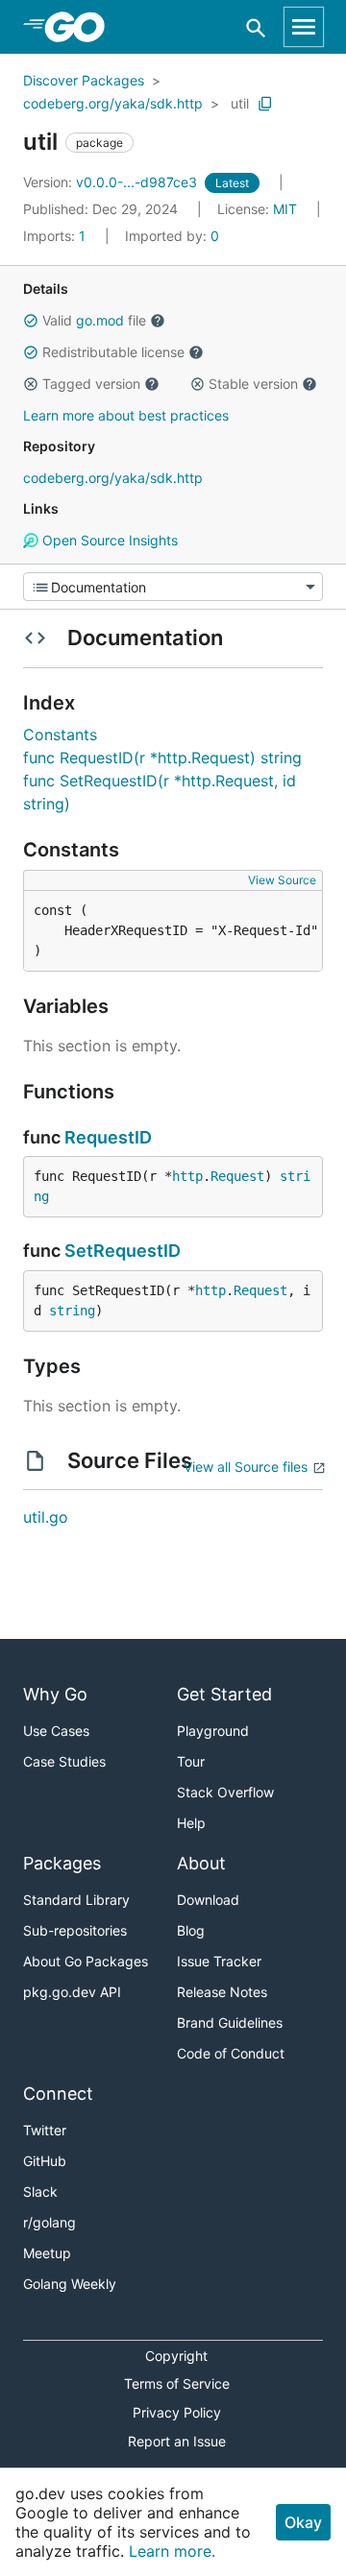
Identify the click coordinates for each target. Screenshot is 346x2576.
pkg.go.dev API (72, 1992)
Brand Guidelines (230, 2022)
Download (208, 1900)
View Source (282, 880)
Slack (40, 2191)
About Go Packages (86, 1961)
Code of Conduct (231, 2053)
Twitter (45, 2130)
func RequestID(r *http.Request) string (162, 758)
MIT (285, 209)
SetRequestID (123, 1251)
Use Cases (56, 1731)
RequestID (108, 1137)
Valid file (94, 320)
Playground (213, 1731)
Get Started (224, 1694)
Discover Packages (84, 80)
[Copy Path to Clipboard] (265, 104)
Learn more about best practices (126, 415)
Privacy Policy (177, 2412)
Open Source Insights (108, 540)
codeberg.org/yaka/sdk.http (113, 103)
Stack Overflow (225, 1792)
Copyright (176, 2356)
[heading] (81, 27)
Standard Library (76, 1900)
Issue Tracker (219, 1961)
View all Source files (246, 1467)
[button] (31, 321)
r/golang (49, 2222)
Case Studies (64, 1761)
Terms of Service (177, 2383)
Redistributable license (113, 352)
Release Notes (222, 1992)
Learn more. (172, 2551)
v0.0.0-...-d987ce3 (112, 182)
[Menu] (173, 587)
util (240, 103)
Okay (303, 2522)
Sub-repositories (75, 1930)
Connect (58, 2094)
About (201, 1863)
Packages (62, 1863)
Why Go (55, 1694)
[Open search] (256, 27)
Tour (191, 1761)
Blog (191, 1930)
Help (191, 1823)
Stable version (253, 384)
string (72, 1311)
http (187, 1176)
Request (237, 1176)
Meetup (47, 2253)
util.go (46, 1517)
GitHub (45, 2161)
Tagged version (91, 384)
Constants (60, 734)
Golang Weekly (70, 2284)
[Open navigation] (304, 27)
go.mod (100, 320)
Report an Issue (177, 2441)
